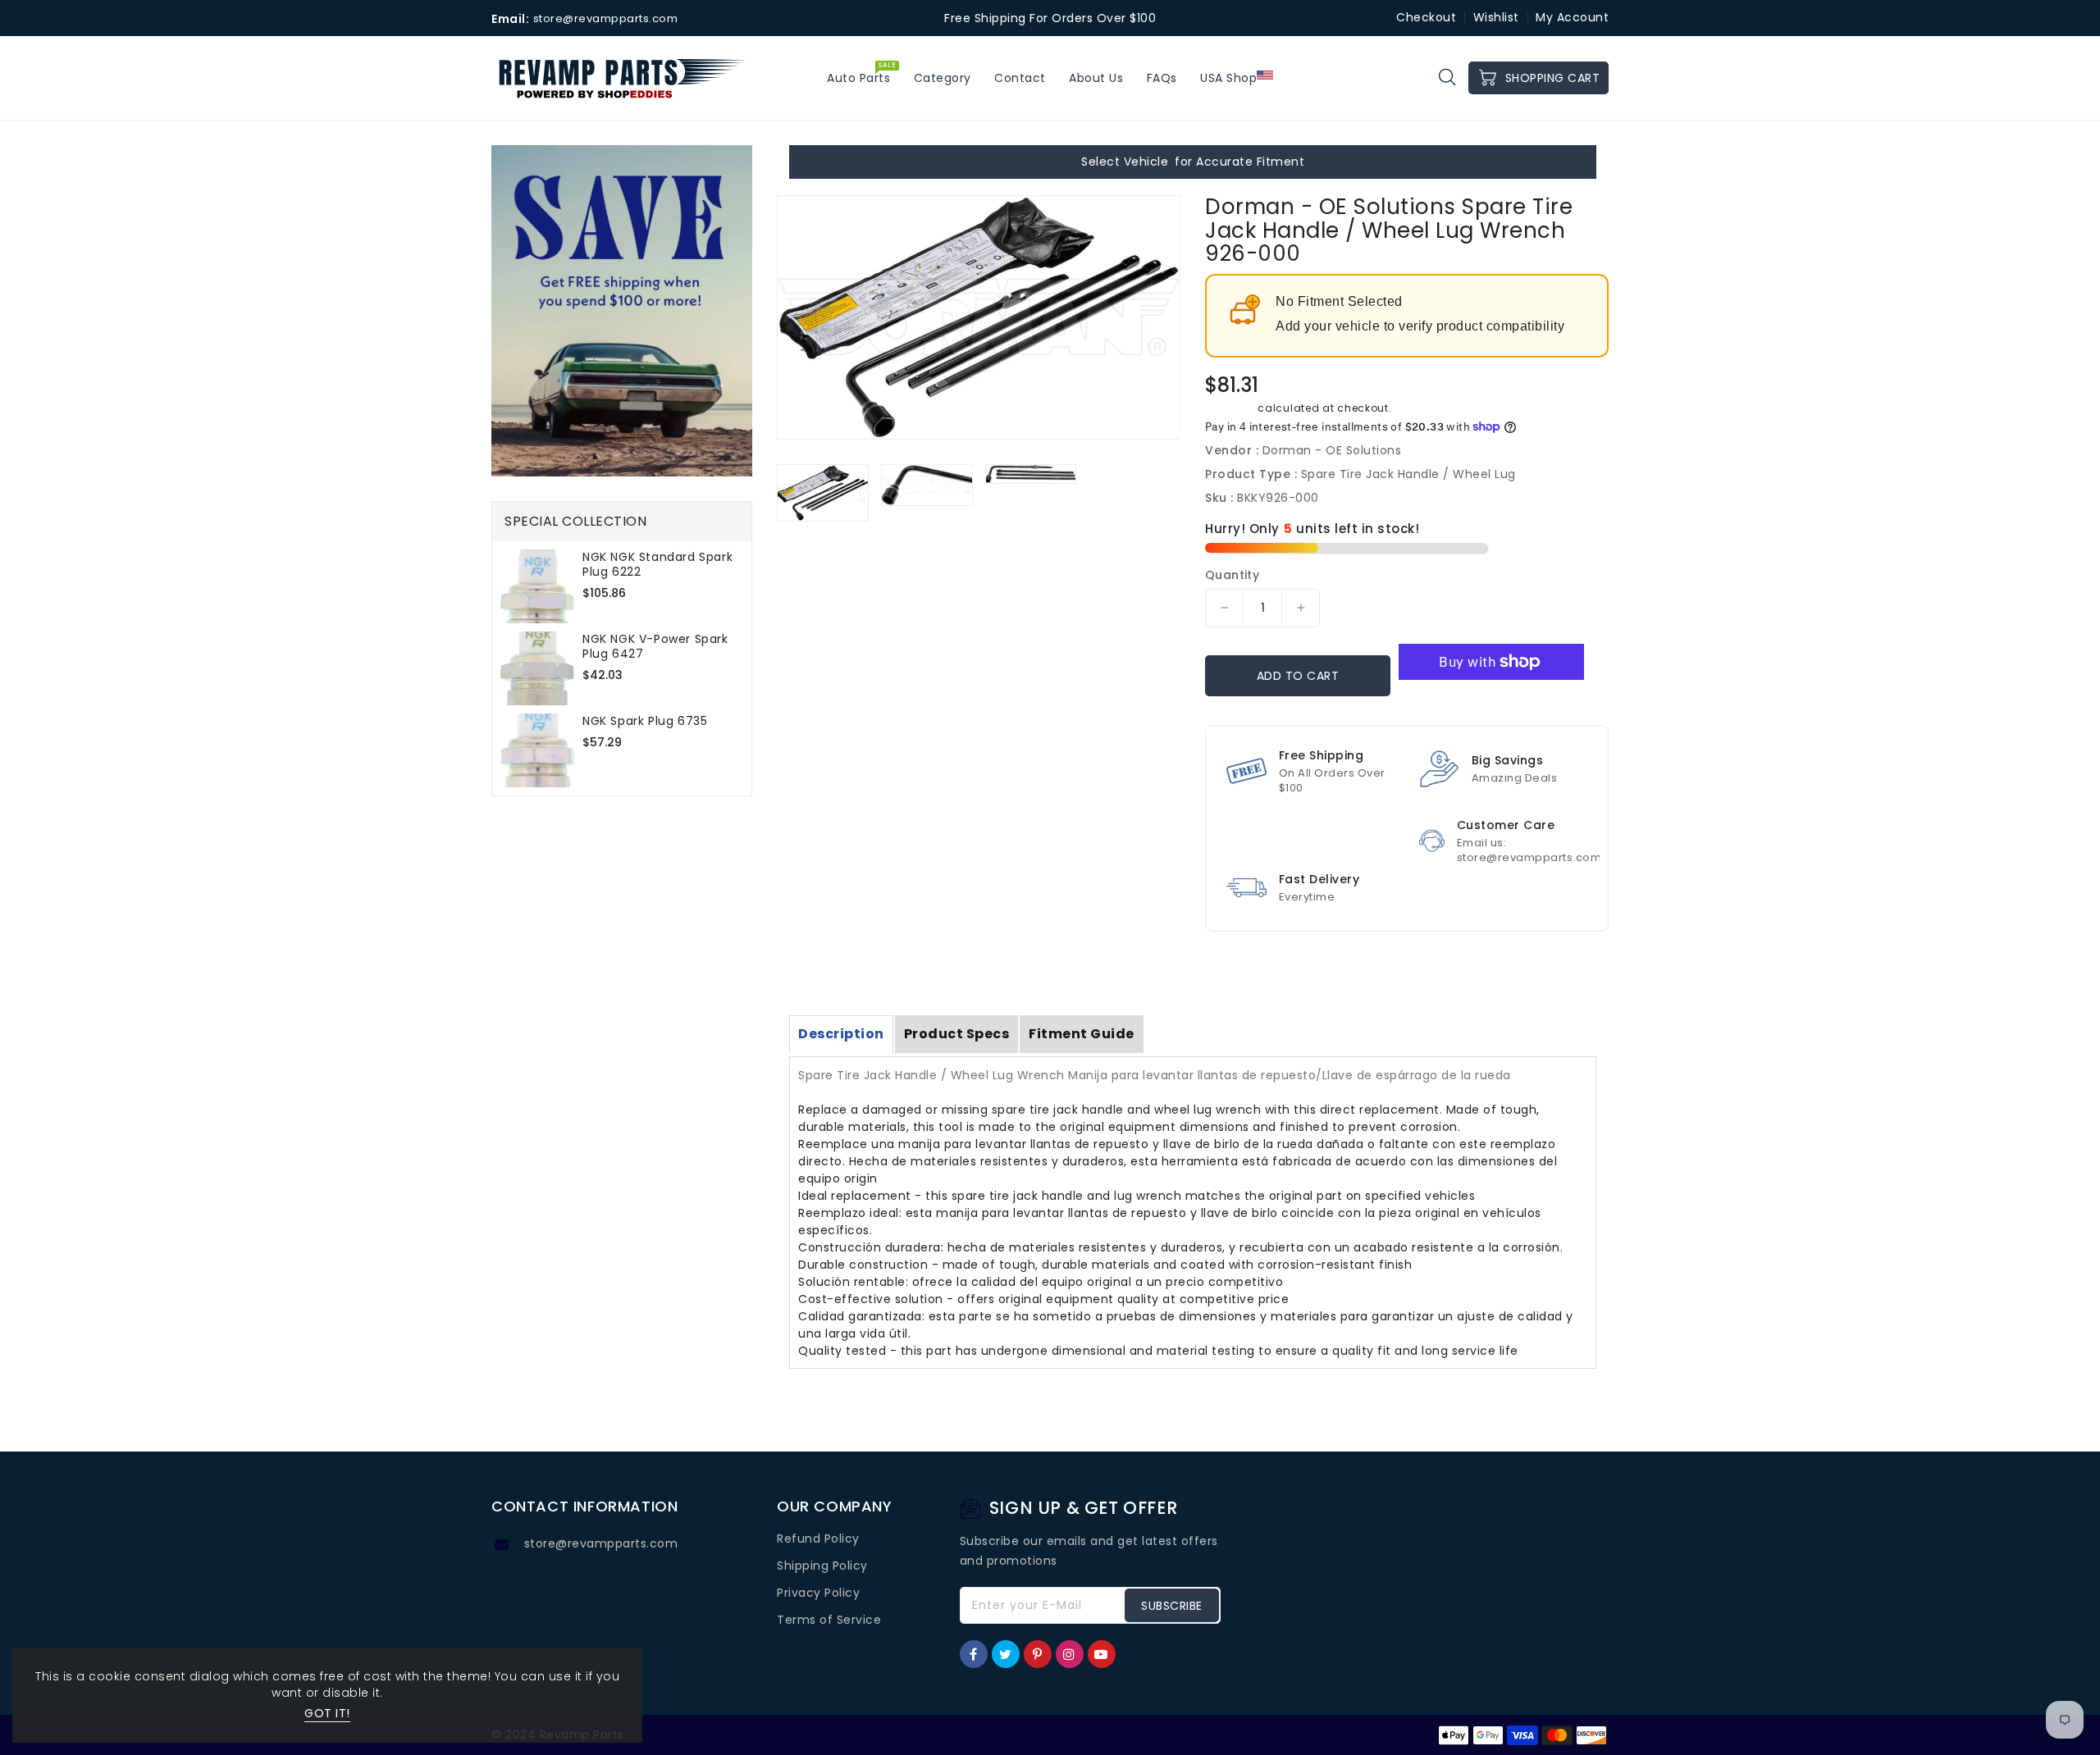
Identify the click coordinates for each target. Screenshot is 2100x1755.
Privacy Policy (818, 1593)
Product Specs (957, 1034)
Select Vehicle (1125, 162)
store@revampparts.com (601, 1543)
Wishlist (1496, 17)
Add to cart (1298, 676)
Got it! (327, 1713)
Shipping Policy (822, 1566)
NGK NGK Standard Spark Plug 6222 (657, 564)
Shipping (1230, 408)
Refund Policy (818, 1538)
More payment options (1491, 700)
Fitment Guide (1082, 1034)
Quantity (1232, 575)
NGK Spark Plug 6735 (645, 721)
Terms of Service (829, 1620)
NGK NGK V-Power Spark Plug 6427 (655, 646)
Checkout (1426, 17)
